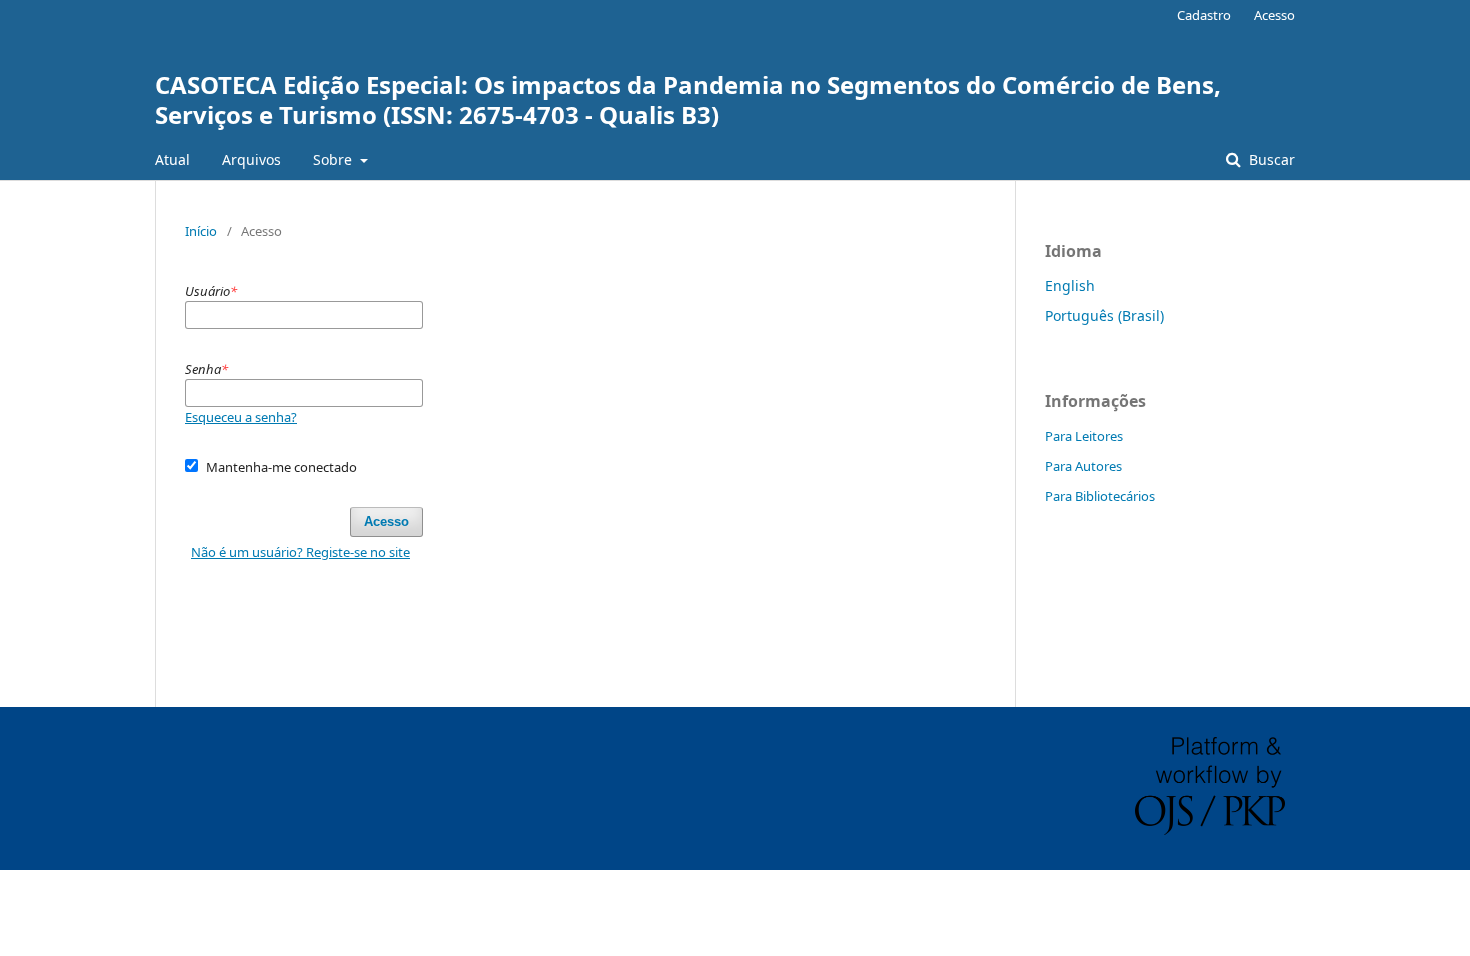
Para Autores (1083, 466)
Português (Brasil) (1104, 315)
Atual (172, 159)
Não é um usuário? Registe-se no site (300, 552)
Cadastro (1204, 15)
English (1070, 285)
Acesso (1274, 15)
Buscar (1270, 159)
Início (201, 231)
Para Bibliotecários (1100, 496)
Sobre (334, 159)
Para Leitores (1084, 436)
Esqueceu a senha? (241, 417)
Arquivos (251, 159)
